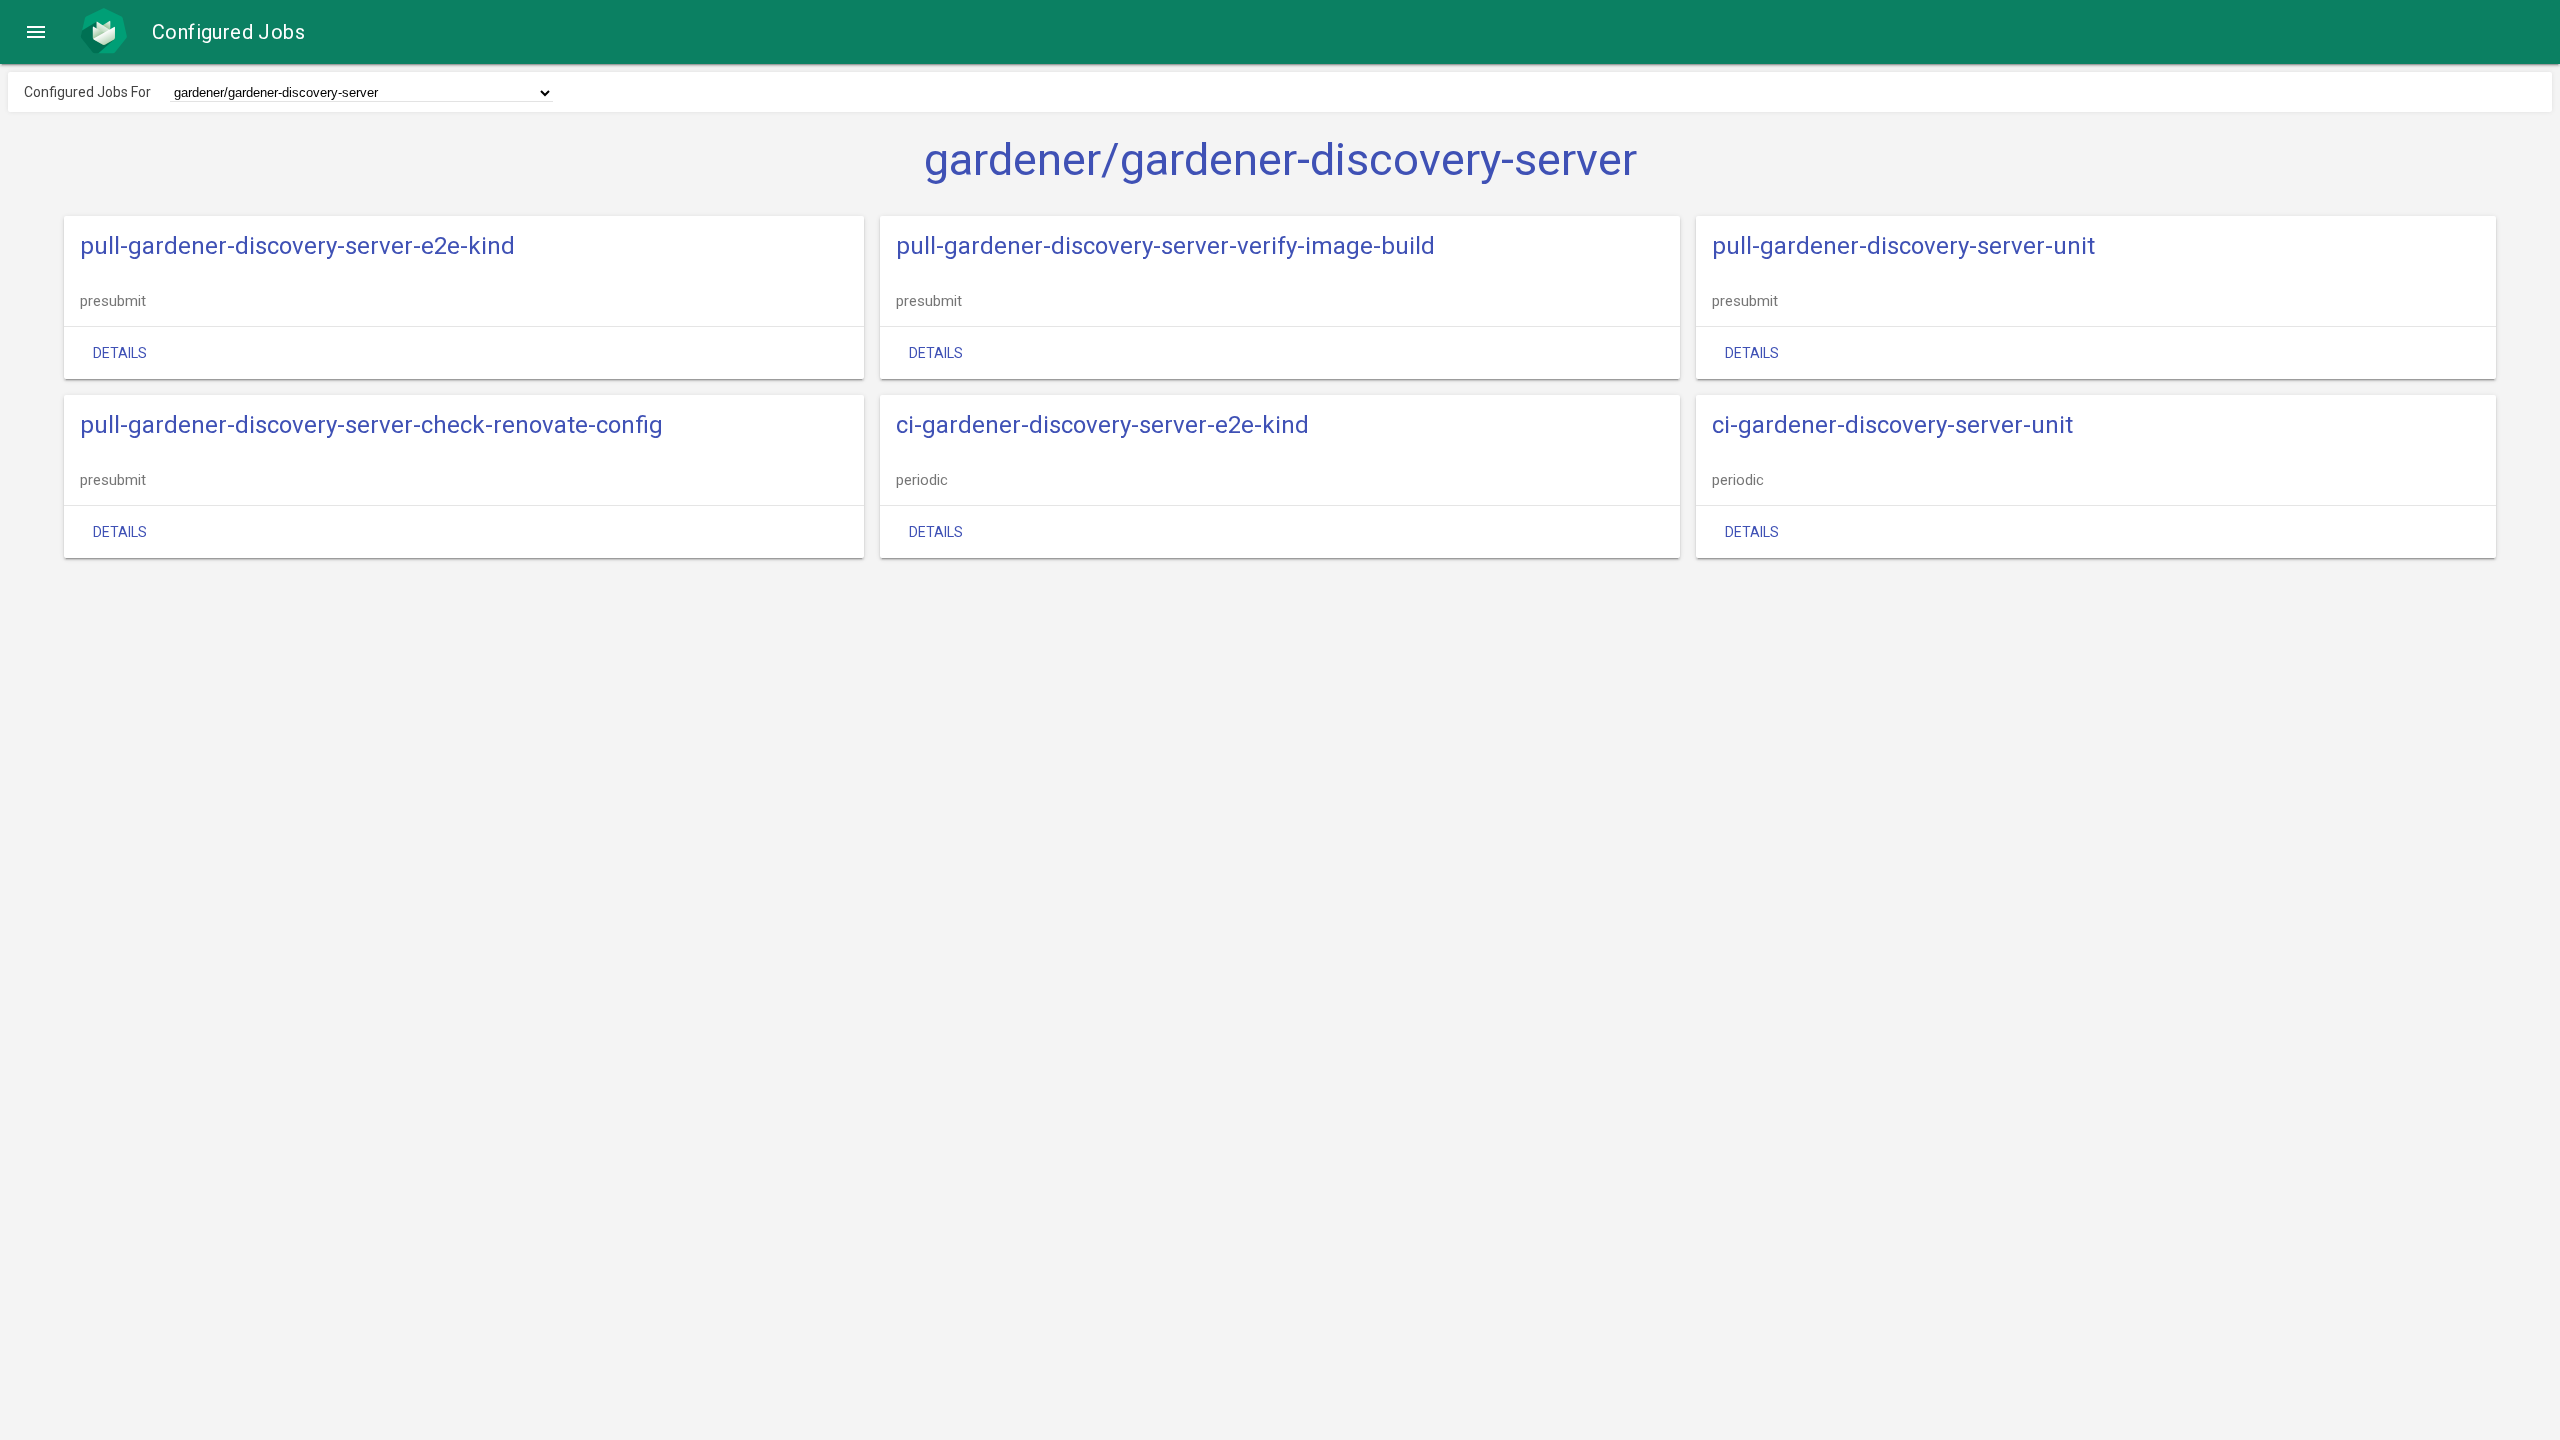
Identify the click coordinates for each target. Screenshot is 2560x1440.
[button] (36, 32)
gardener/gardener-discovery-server (1280, 160)
